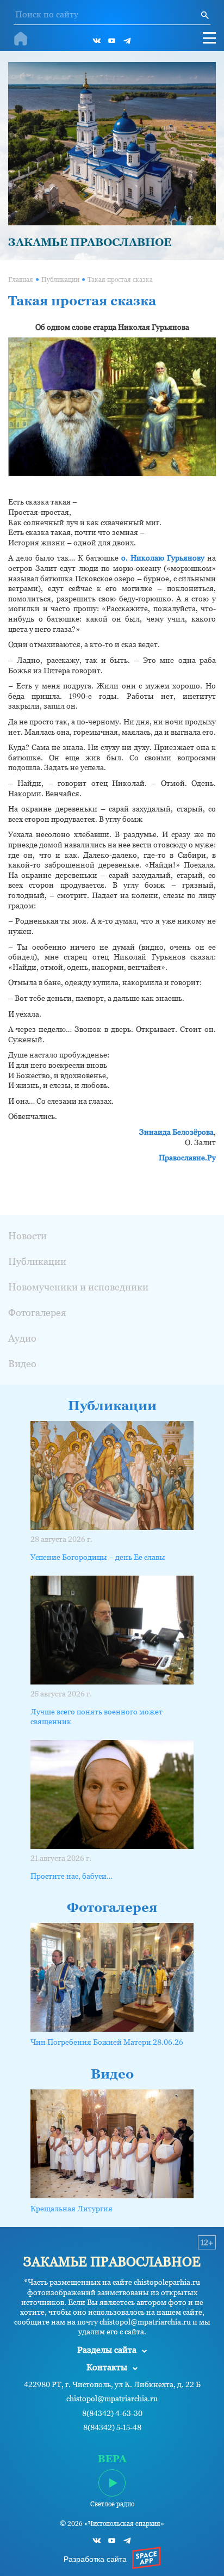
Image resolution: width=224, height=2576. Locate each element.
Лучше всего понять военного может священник (97, 1717)
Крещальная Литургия (71, 2209)
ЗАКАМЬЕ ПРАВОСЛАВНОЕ (90, 242)
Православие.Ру (187, 1158)
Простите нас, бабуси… (71, 1876)
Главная (21, 280)
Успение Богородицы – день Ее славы (98, 1557)
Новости (27, 1236)
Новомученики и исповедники (78, 1287)
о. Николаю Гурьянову (163, 558)
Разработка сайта (95, 2559)
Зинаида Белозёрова (176, 1132)
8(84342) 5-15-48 (112, 2428)
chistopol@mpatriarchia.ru (112, 2399)
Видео (22, 1364)
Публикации (60, 280)
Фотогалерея (37, 1312)
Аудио (22, 1338)
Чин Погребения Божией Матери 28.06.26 (107, 2042)
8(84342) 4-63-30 (112, 2414)
